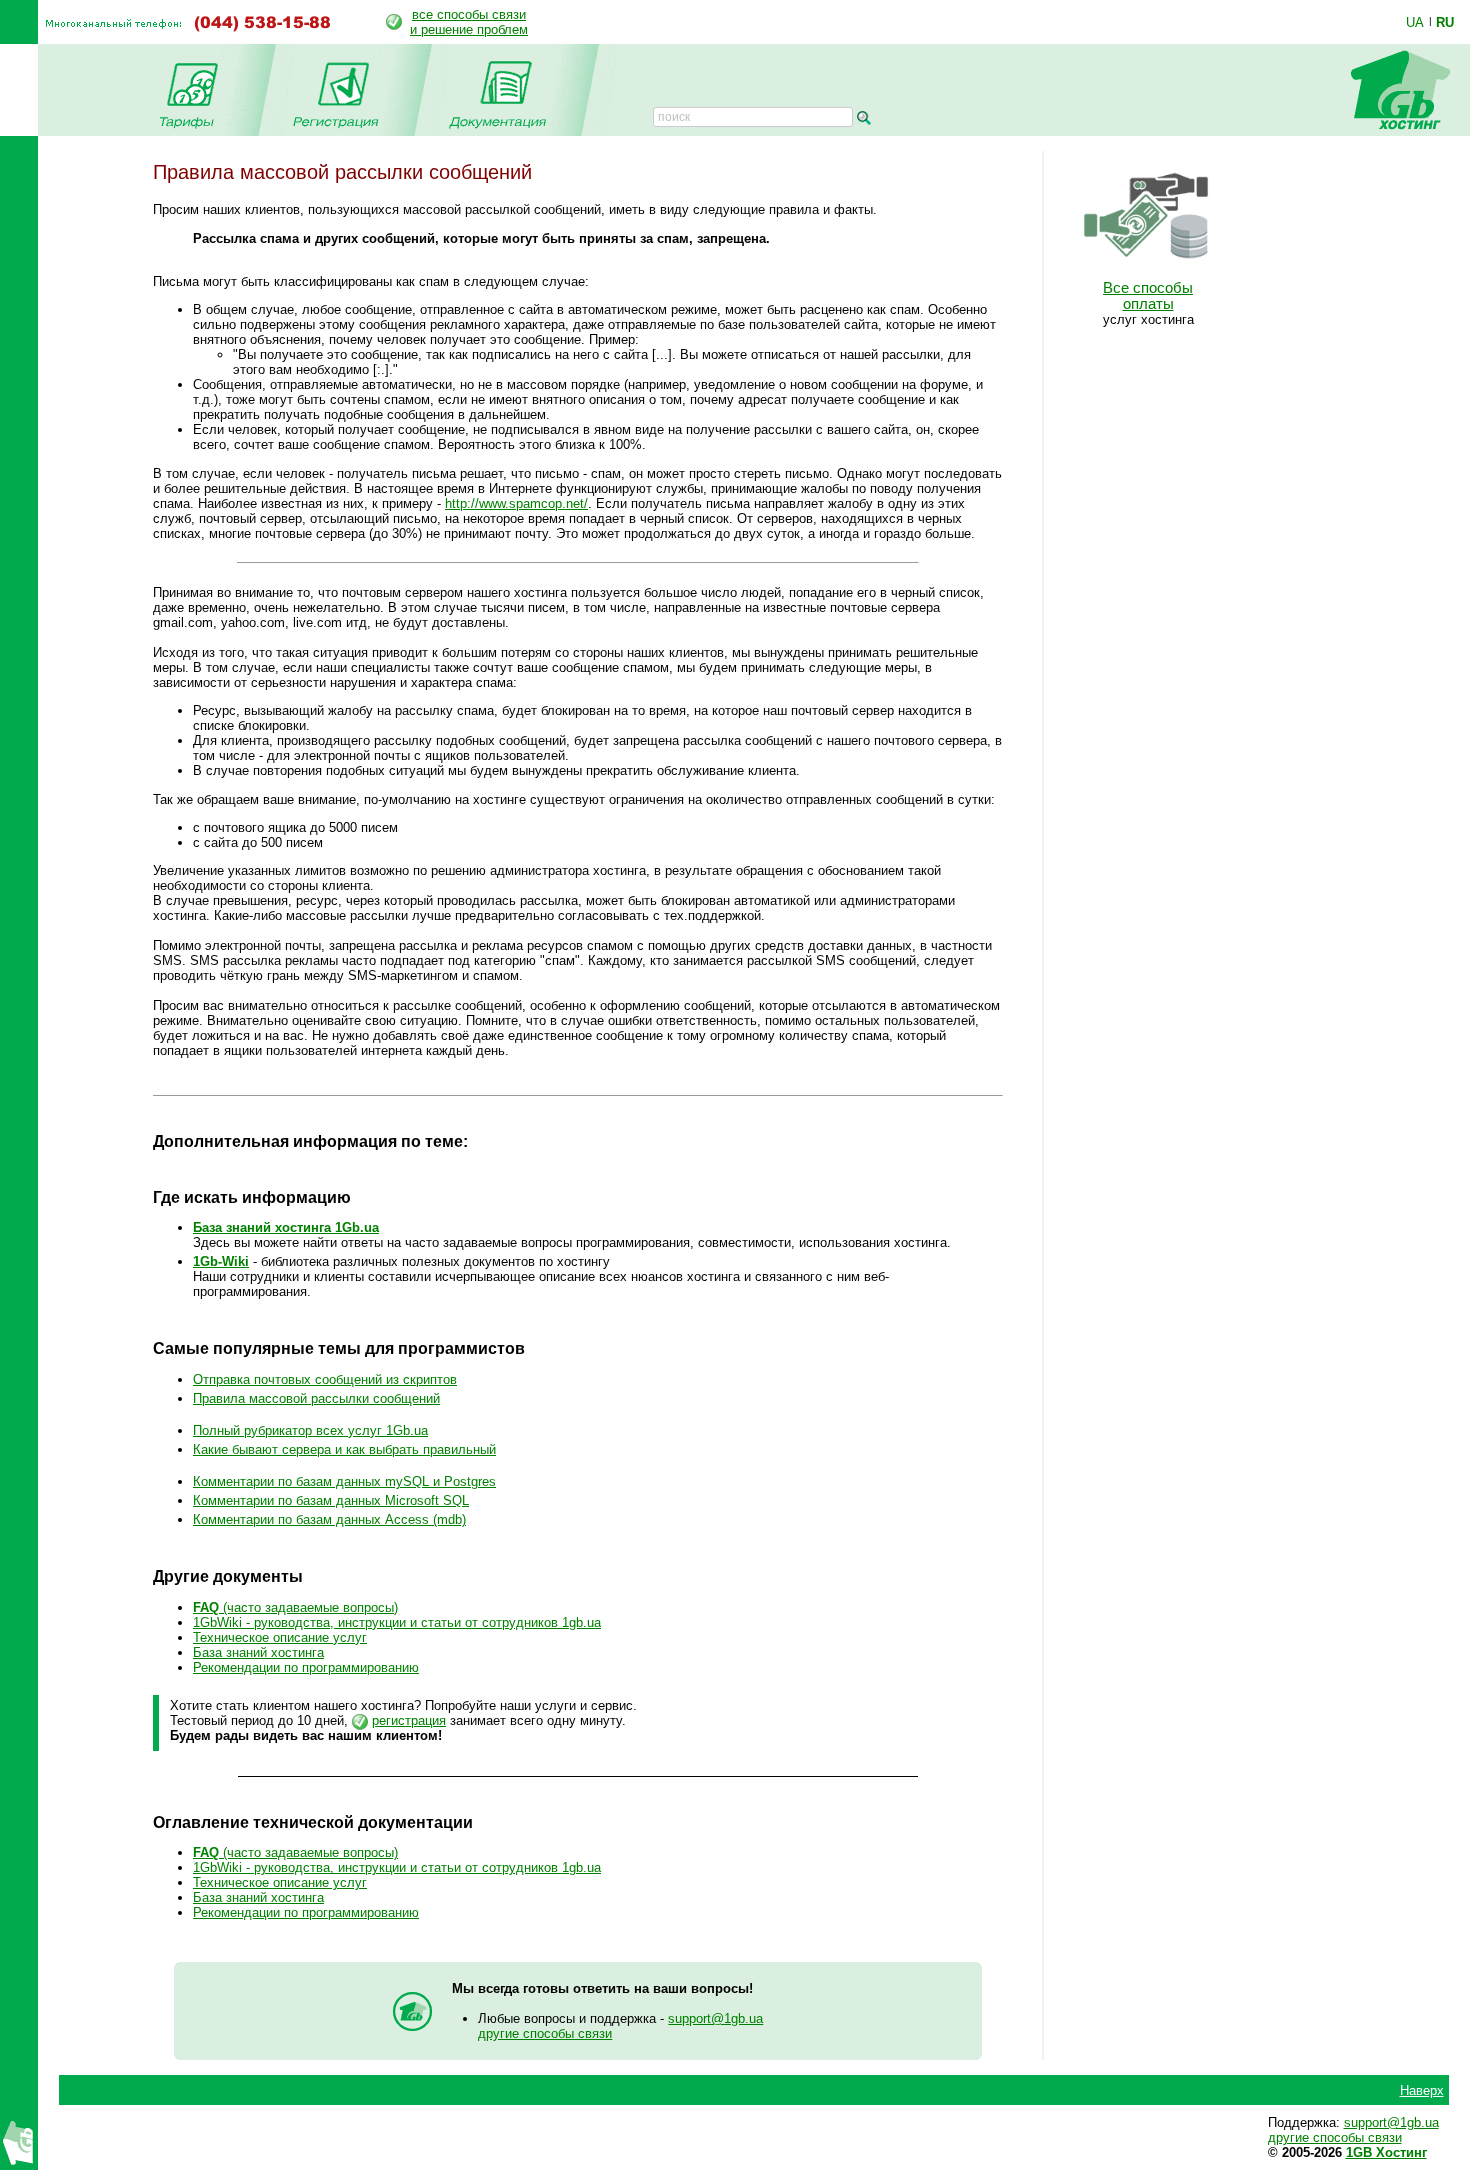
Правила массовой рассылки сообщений (316, 1398)
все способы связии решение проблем (469, 22)
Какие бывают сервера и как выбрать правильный (344, 1449)
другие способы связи (545, 2033)
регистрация (409, 1720)
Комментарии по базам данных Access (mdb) (329, 1519)
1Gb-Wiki (221, 1261)
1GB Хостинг (1386, 2152)
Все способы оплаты (1148, 296)
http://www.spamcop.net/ (516, 503)
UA (1415, 22)
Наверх (1422, 2090)
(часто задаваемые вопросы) (295, 1607)
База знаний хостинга (258, 1652)
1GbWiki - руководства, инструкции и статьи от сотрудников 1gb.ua (397, 1622)
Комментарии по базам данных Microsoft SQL (331, 1500)
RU (1445, 22)
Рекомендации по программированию (306, 1667)
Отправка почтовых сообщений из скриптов (325, 1379)
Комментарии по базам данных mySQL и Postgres (344, 1481)
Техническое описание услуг (280, 1637)
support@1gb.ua (715, 2018)
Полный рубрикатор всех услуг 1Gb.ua (310, 1430)
